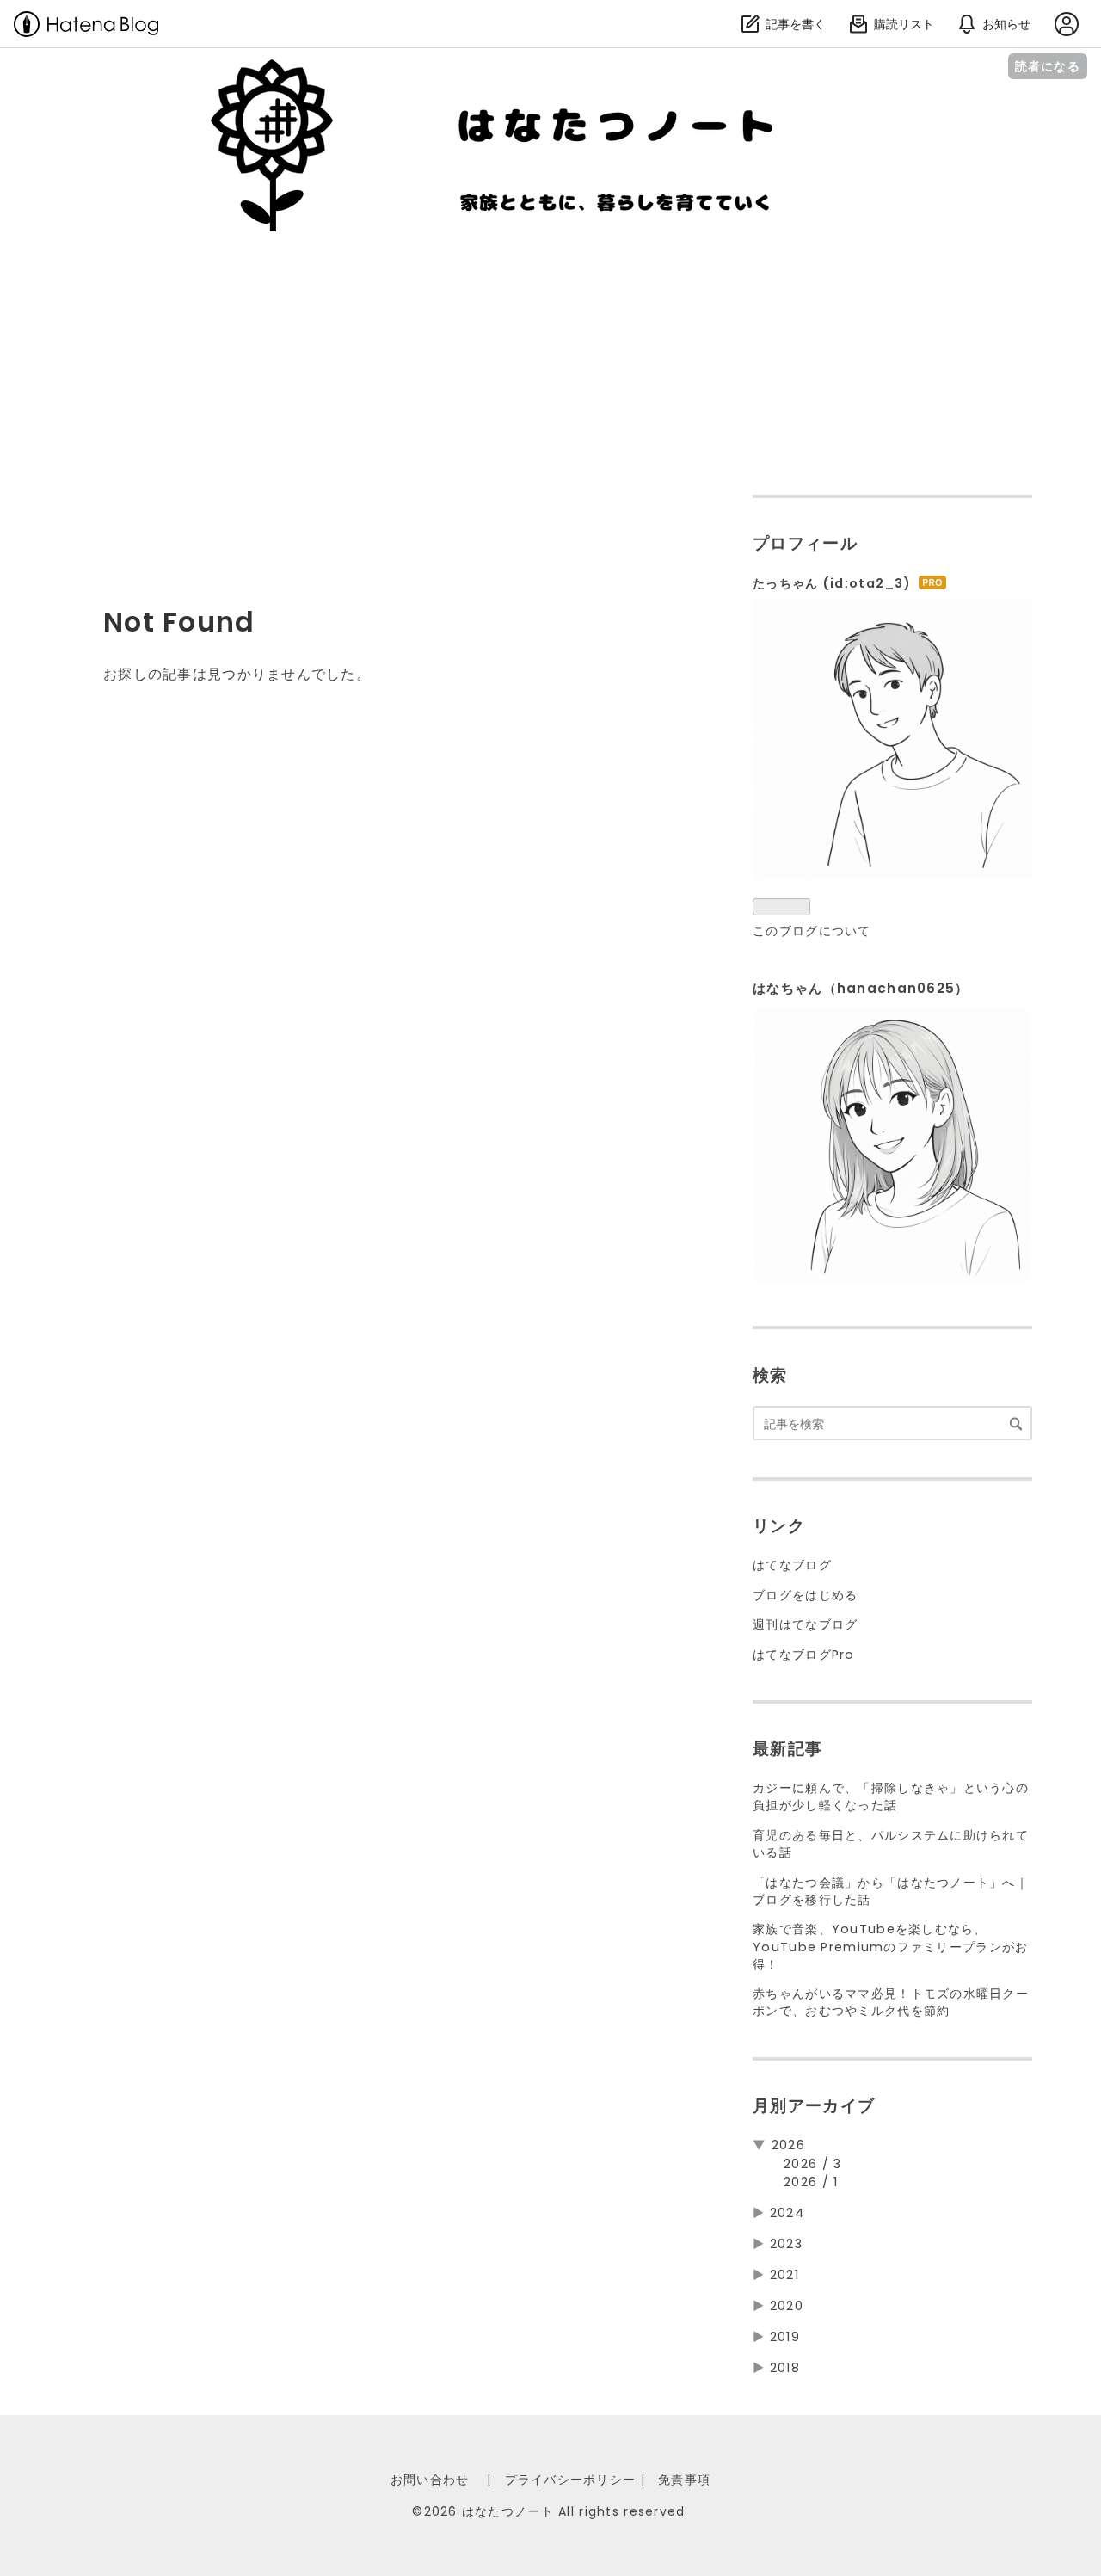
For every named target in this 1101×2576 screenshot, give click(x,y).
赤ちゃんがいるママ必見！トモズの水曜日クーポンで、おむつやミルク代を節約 (891, 2002)
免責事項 (684, 2480)
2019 (785, 2337)
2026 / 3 (812, 2164)
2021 (784, 2275)
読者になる (1048, 66)
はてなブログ (792, 1565)
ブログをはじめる (805, 1595)
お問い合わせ (430, 2480)
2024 (787, 2213)
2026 (788, 2145)
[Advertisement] (550, 361)
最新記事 (787, 1749)
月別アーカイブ (814, 2106)
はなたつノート (137, 78)
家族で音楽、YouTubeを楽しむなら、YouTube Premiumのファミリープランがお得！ (890, 1946)
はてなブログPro (804, 1655)
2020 (787, 2306)
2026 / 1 (811, 2182)
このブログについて (812, 931)
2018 (785, 2368)
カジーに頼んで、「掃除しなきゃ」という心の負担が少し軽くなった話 (891, 1796)
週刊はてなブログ (805, 1624)
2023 (786, 2244)
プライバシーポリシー (571, 2480)
